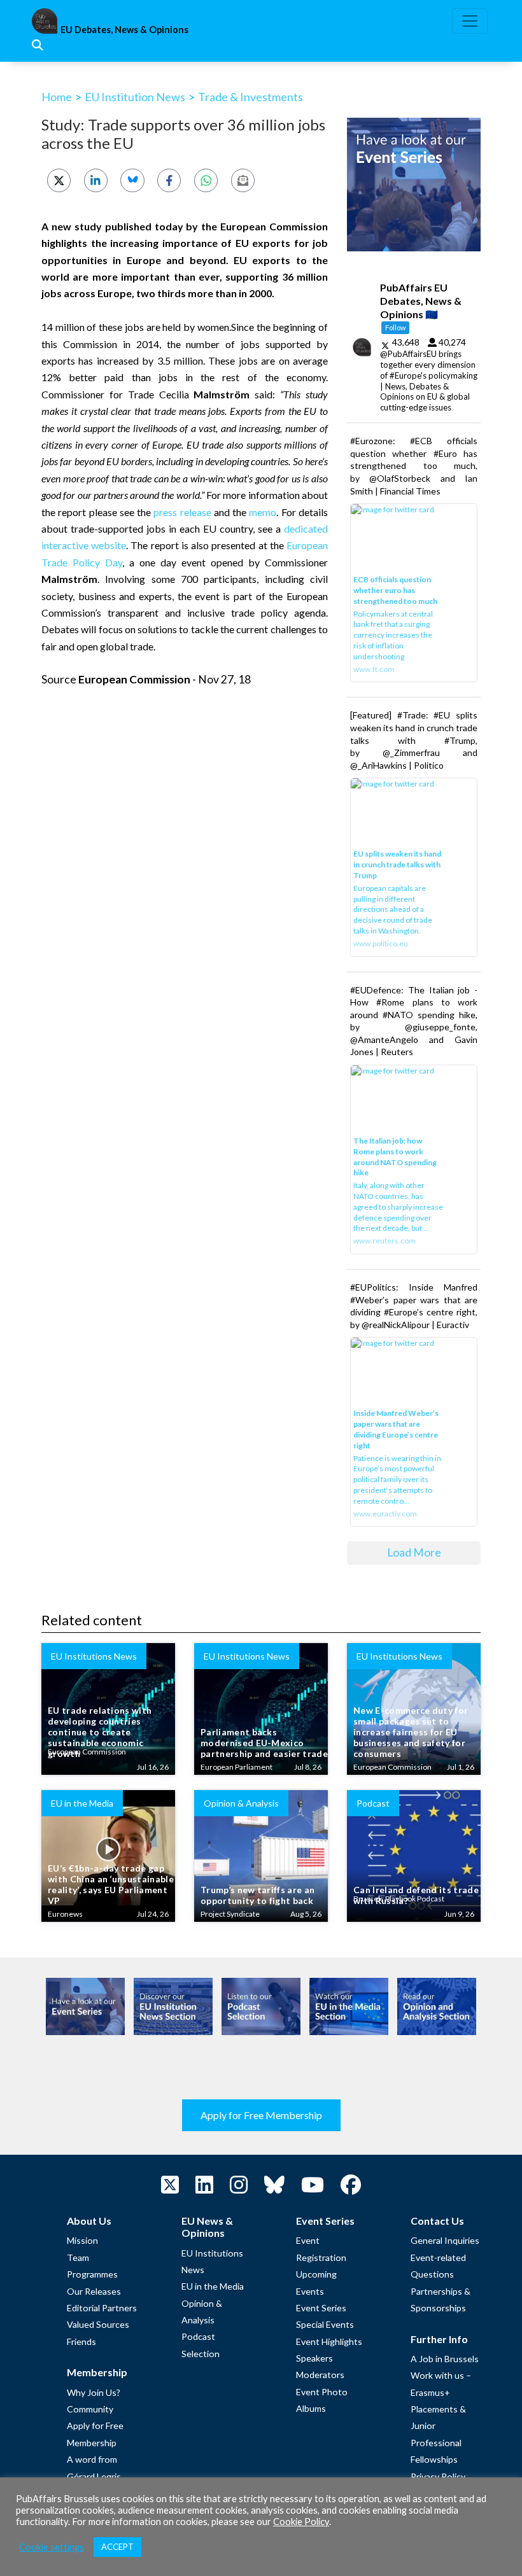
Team (78, 2257)
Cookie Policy (301, 2522)
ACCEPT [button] (117, 2547)
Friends (81, 2341)
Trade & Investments (250, 97)
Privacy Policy (438, 2476)
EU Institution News (135, 97)
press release (182, 512)
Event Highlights (329, 2341)
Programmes (92, 2274)
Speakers (314, 2358)
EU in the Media (213, 2286)
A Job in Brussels (445, 2359)
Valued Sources (98, 2324)
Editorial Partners (102, 2308)
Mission (82, 2240)
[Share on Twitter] (59, 180)
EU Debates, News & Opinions (124, 30)
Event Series (321, 2308)
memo (263, 512)
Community (90, 2409)
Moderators (320, 2375)
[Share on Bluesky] (132, 180)
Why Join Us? (94, 2392)
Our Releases (94, 2291)
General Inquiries (445, 2240)
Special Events (325, 2324)
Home (57, 97)
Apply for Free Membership (261, 2115)
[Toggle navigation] (470, 21)
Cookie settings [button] (52, 2547)
